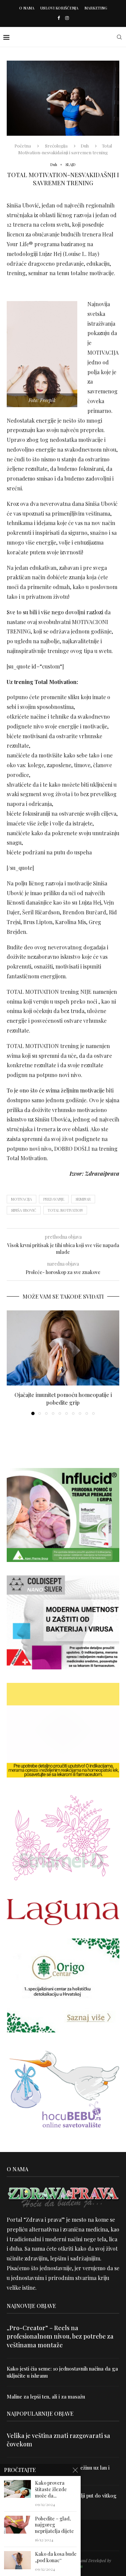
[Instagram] (67, 18)
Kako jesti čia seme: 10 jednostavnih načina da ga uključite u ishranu (62, 2372)
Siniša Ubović (24, 1210)
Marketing (96, 8)
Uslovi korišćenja (59, 8)
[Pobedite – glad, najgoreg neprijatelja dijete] (17, 2525)
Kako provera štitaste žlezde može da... (51, 2489)
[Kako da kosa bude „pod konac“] (17, 2560)
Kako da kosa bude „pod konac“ (56, 2557)
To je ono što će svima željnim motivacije (56, 1090)
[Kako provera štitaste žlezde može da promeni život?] (17, 2489)
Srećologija (56, 146)
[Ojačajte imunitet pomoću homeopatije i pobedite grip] (63, 1348)
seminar (83, 1199)
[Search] (119, 37)
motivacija (22, 1199)
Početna (23, 146)
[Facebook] (59, 18)
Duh (85, 146)
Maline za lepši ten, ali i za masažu (46, 2396)
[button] (12, 1362)
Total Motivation (65, 1210)
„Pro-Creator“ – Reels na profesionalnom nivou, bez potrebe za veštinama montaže (60, 2336)
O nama (27, 8)
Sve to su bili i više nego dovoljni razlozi (55, 612)
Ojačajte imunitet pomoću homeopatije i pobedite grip (63, 1398)
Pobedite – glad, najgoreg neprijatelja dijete (54, 2525)
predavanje (54, 1199)
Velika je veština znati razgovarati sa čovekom (58, 2440)
